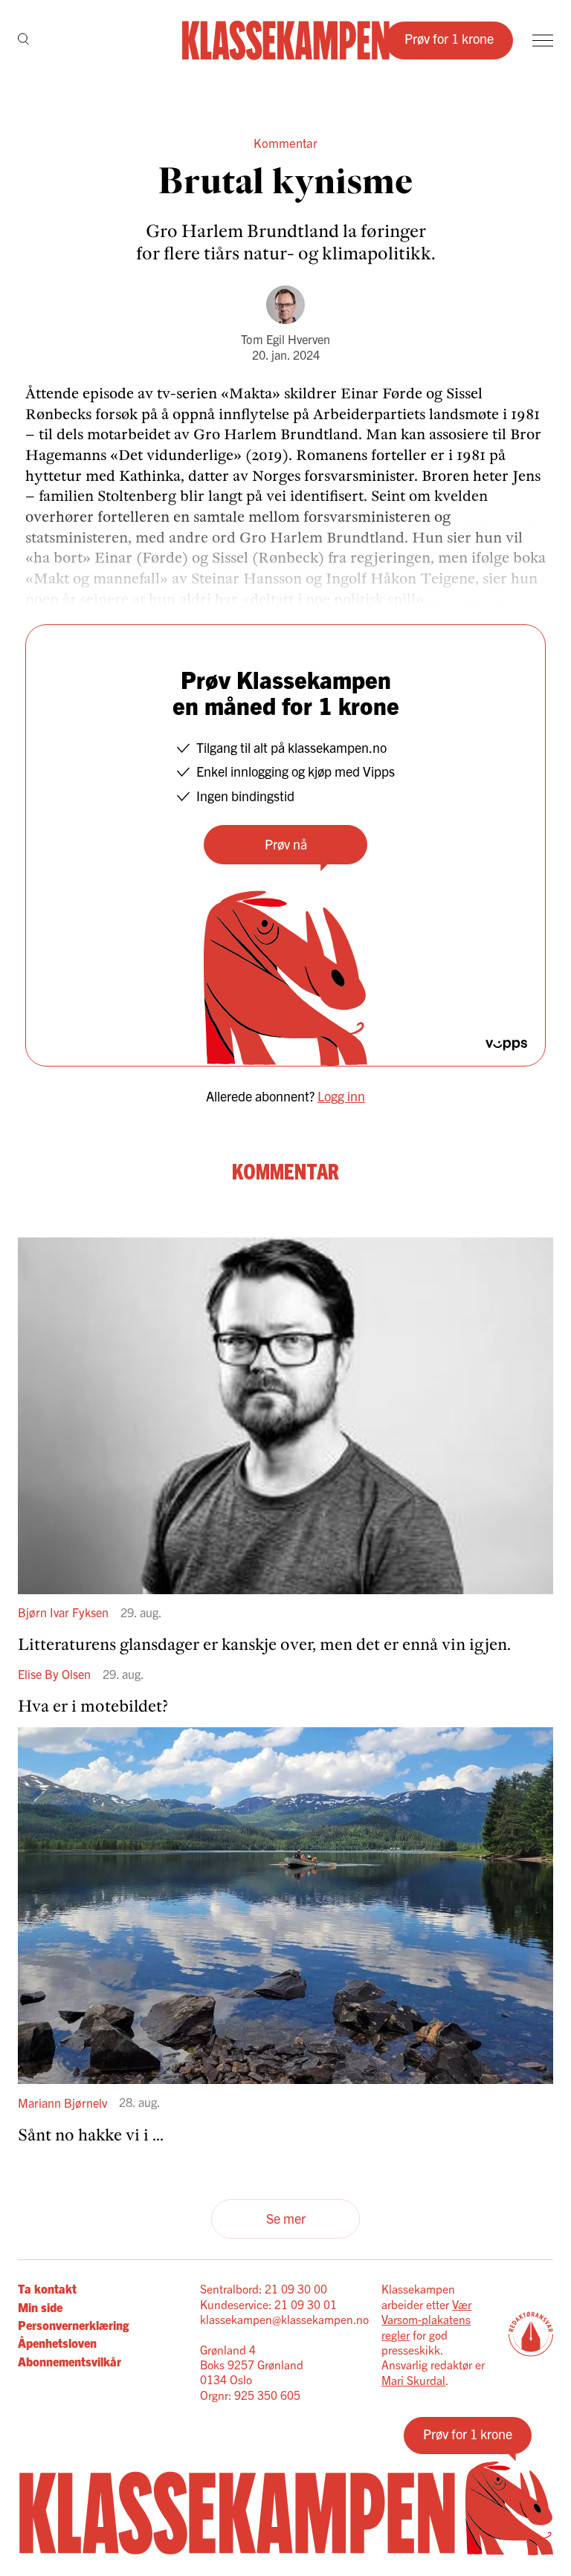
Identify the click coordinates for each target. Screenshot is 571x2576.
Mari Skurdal (413, 2380)
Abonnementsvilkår (70, 2361)
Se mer (286, 2218)
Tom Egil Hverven (285, 339)
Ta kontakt (47, 2288)
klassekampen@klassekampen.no (284, 2319)
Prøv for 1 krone (449, 38)
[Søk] (23, 40)
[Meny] (543, 41)
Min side (40, 2307)
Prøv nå (286, 844)
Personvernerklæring (73, 2325)
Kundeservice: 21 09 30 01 (268, 2304)
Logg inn (341, 1096)
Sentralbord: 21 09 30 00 (264, 2288)
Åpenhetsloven (57, 2343)
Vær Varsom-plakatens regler (426, 2319)
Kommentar (285, 142)
